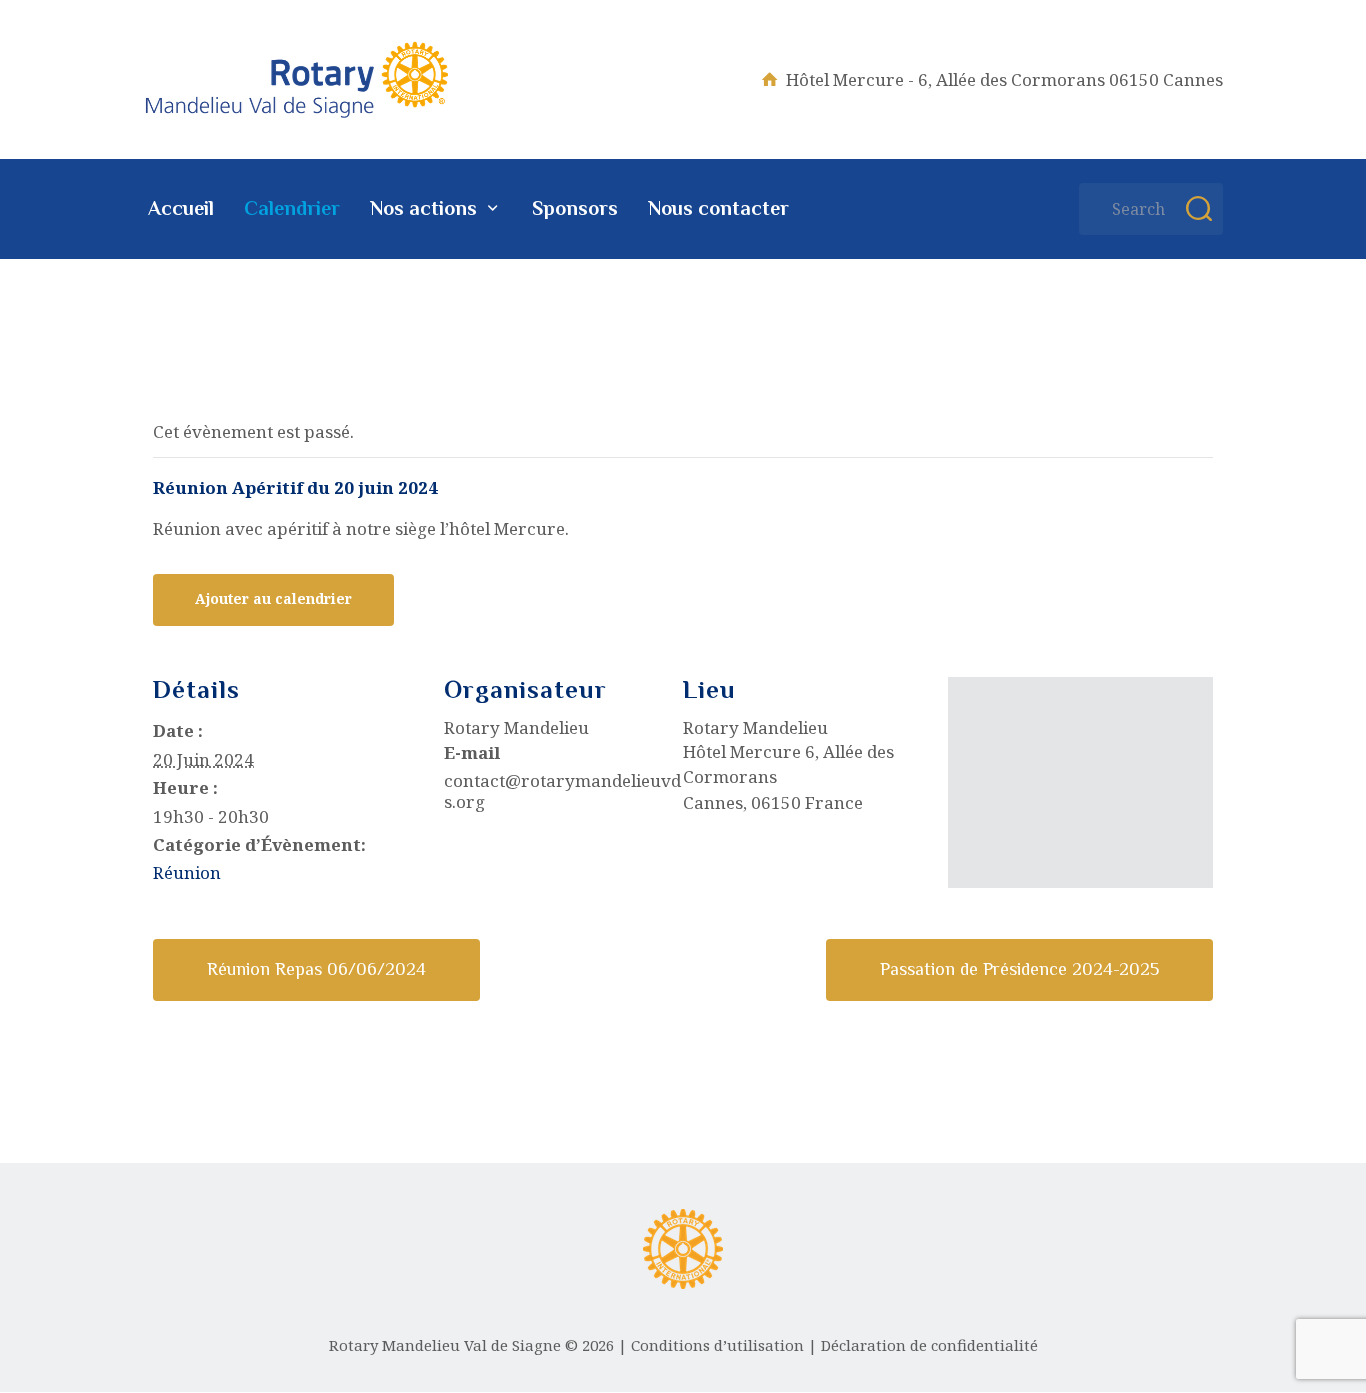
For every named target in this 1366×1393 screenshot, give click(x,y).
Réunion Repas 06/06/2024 (316, 969)
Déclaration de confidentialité (929, 1345)
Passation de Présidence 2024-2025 (1019, 969)
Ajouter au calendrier (273, 598)
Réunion (187, 872)
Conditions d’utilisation (717, 1345)
